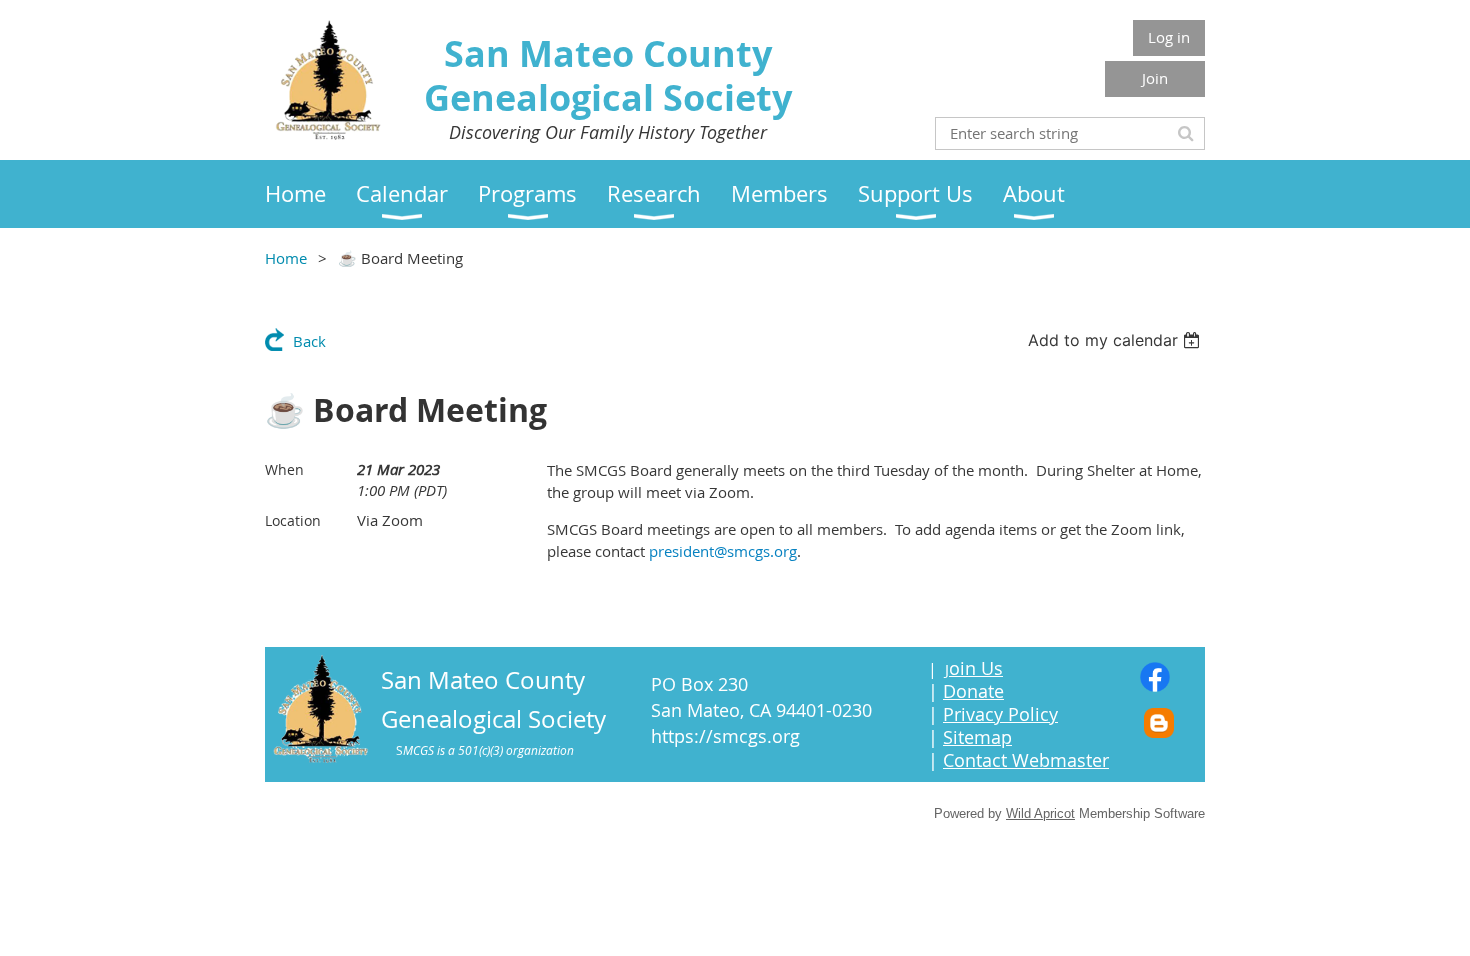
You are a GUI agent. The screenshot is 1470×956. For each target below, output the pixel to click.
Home (286, 258)
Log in (1169, 37)
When (284, 469)
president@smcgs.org (723, 551)
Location (293, 520)
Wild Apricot (1040, 813)
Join (1155, 78)
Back (309, 341)
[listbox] (1116, 340)
